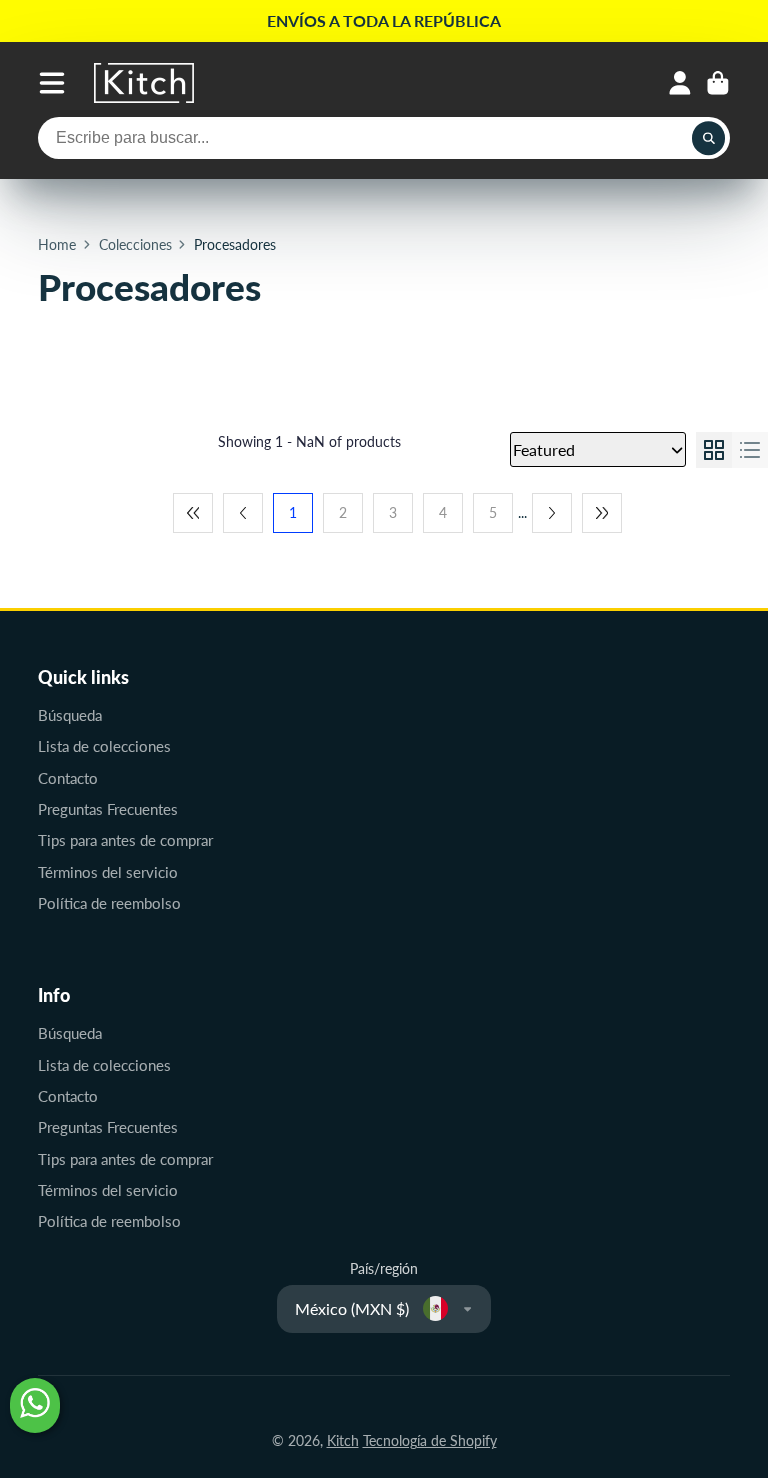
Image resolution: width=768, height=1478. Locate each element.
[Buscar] (709, 138)
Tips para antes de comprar (125, 840)
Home (57, 244)
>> (602, 513)
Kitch (343, 1440)
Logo (144, 83)
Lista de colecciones (104, 746)
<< (193, 513)
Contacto (68, 778)
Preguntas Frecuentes (108, 809)
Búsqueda (70, 715)
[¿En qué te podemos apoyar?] (35, 1405)
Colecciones (135, 244)
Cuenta (680, 83)
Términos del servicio (108, 872)
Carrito (718, 83)
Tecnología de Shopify (430, 1440)
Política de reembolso (109, 903)
